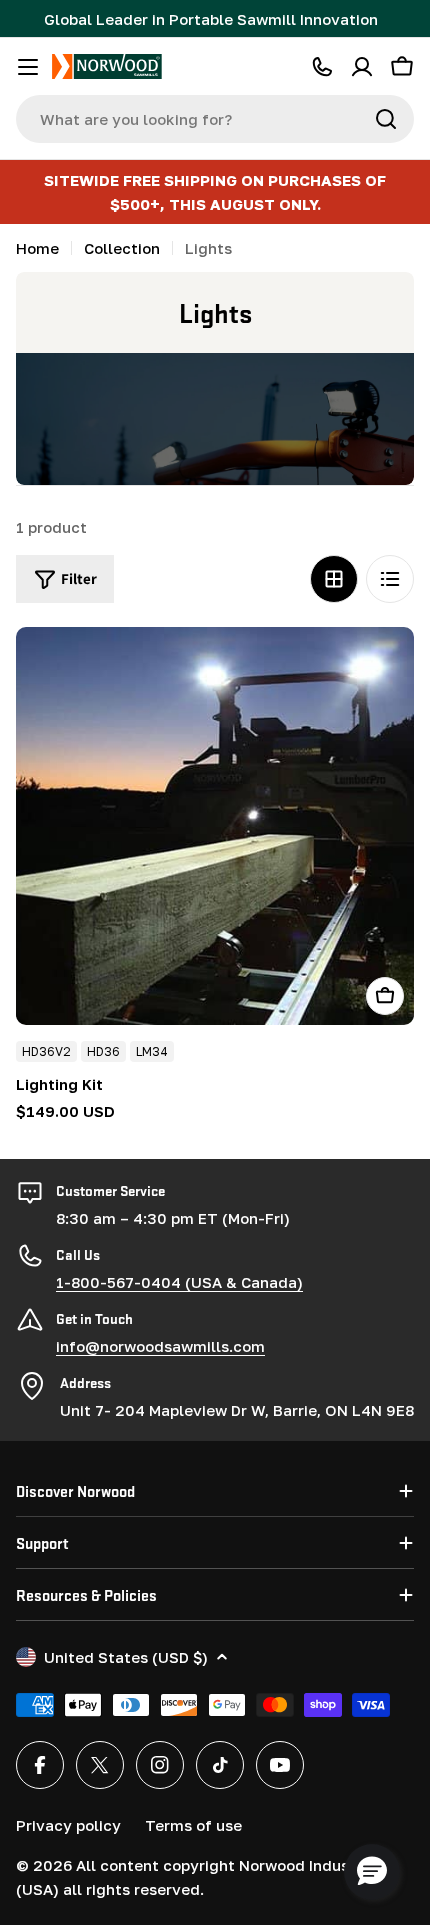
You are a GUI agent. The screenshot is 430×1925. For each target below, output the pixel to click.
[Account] (362, 67)
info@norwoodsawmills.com (160, 1346)
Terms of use (193, 1825)
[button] (372, 1872)
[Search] (386, 119)
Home (37, 248)
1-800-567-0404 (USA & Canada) (179, 1282)
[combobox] (215, 119)
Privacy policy (68, 1825)
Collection (122, 248)
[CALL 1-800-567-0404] (322, 67)
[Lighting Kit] (215, 826)
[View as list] (390, 579)
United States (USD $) (126, 1657)
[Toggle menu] (28, 67)
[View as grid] (334, 579)
